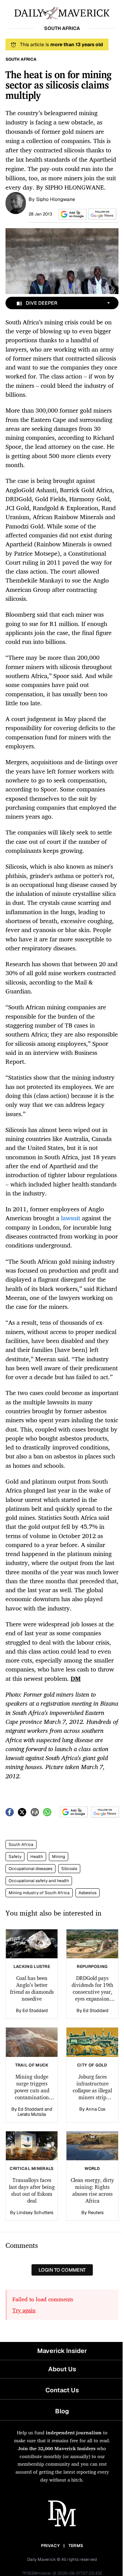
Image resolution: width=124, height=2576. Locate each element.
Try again (24, 2310)
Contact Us (62, 2390)
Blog (62, 2411)
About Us (62, 2369)
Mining (59, 1857)
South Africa (21, 1845)
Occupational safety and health (39, 1881)
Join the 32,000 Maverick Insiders (57, 2448)
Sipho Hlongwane (56, 199)
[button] (71, 214)
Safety (15, 1857)
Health (37, 1857)
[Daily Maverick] (62, 12)
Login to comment (62, 2270)
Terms (76, 2546)
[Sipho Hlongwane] (16, 202)
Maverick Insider (62, 2351)
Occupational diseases (30, 1869)
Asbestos (87, 1893)
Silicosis (69, 1869)
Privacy (50, 2546)
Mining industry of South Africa (39, 1893)
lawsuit (71, 1218)
